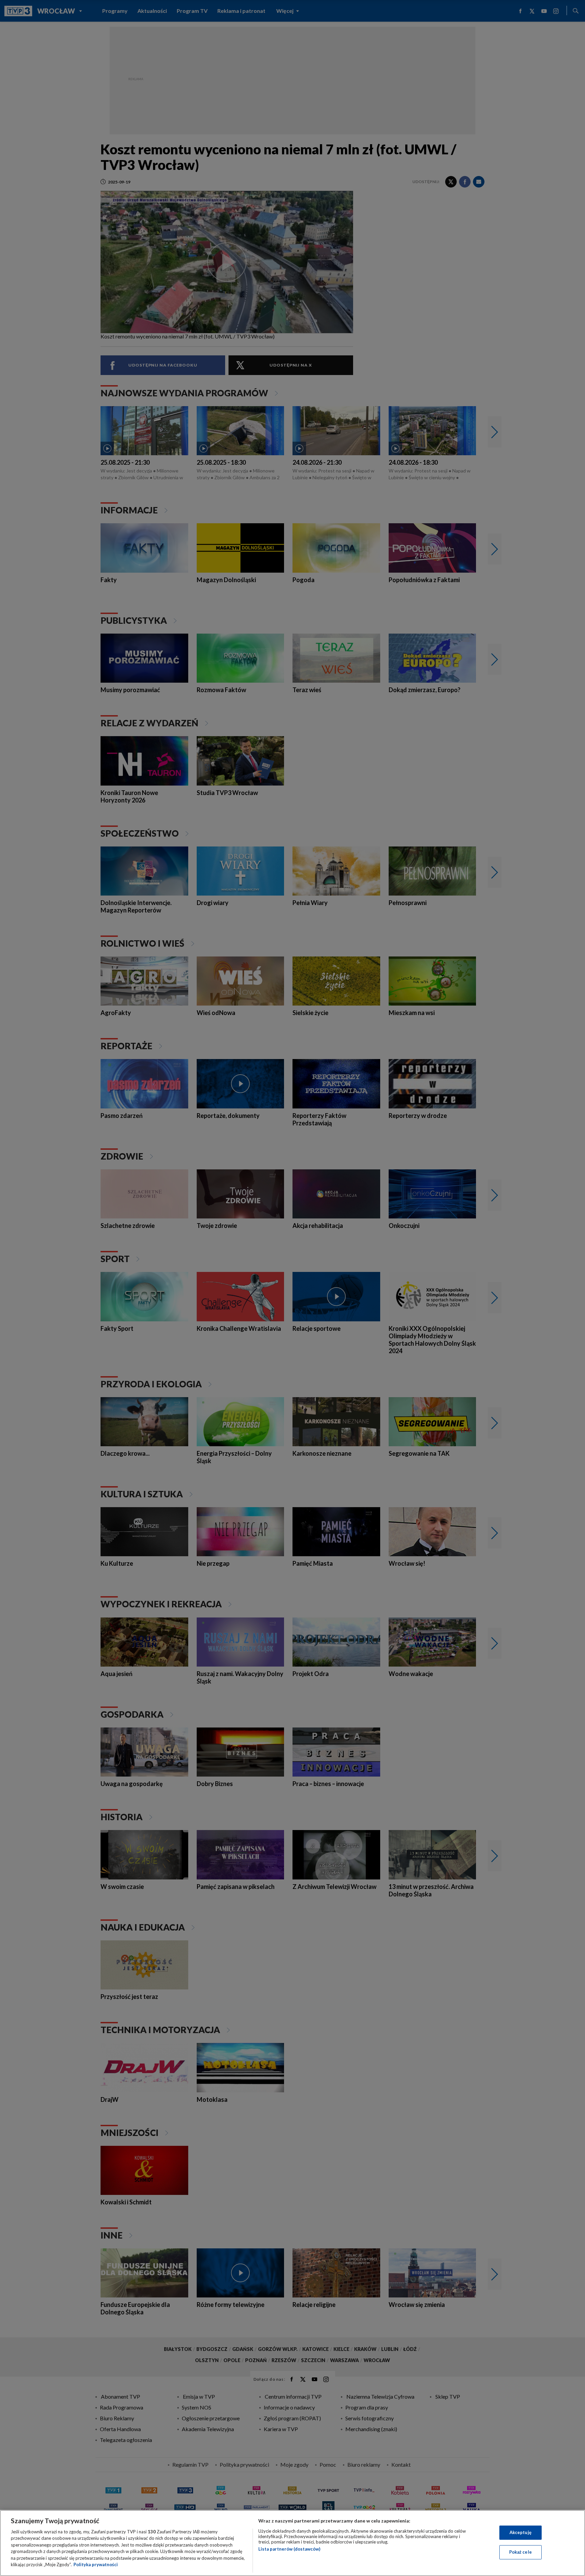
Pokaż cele (521, 2552)
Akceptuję (521, 2532)
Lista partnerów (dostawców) (289, 2549)
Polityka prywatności (96, 2564)
